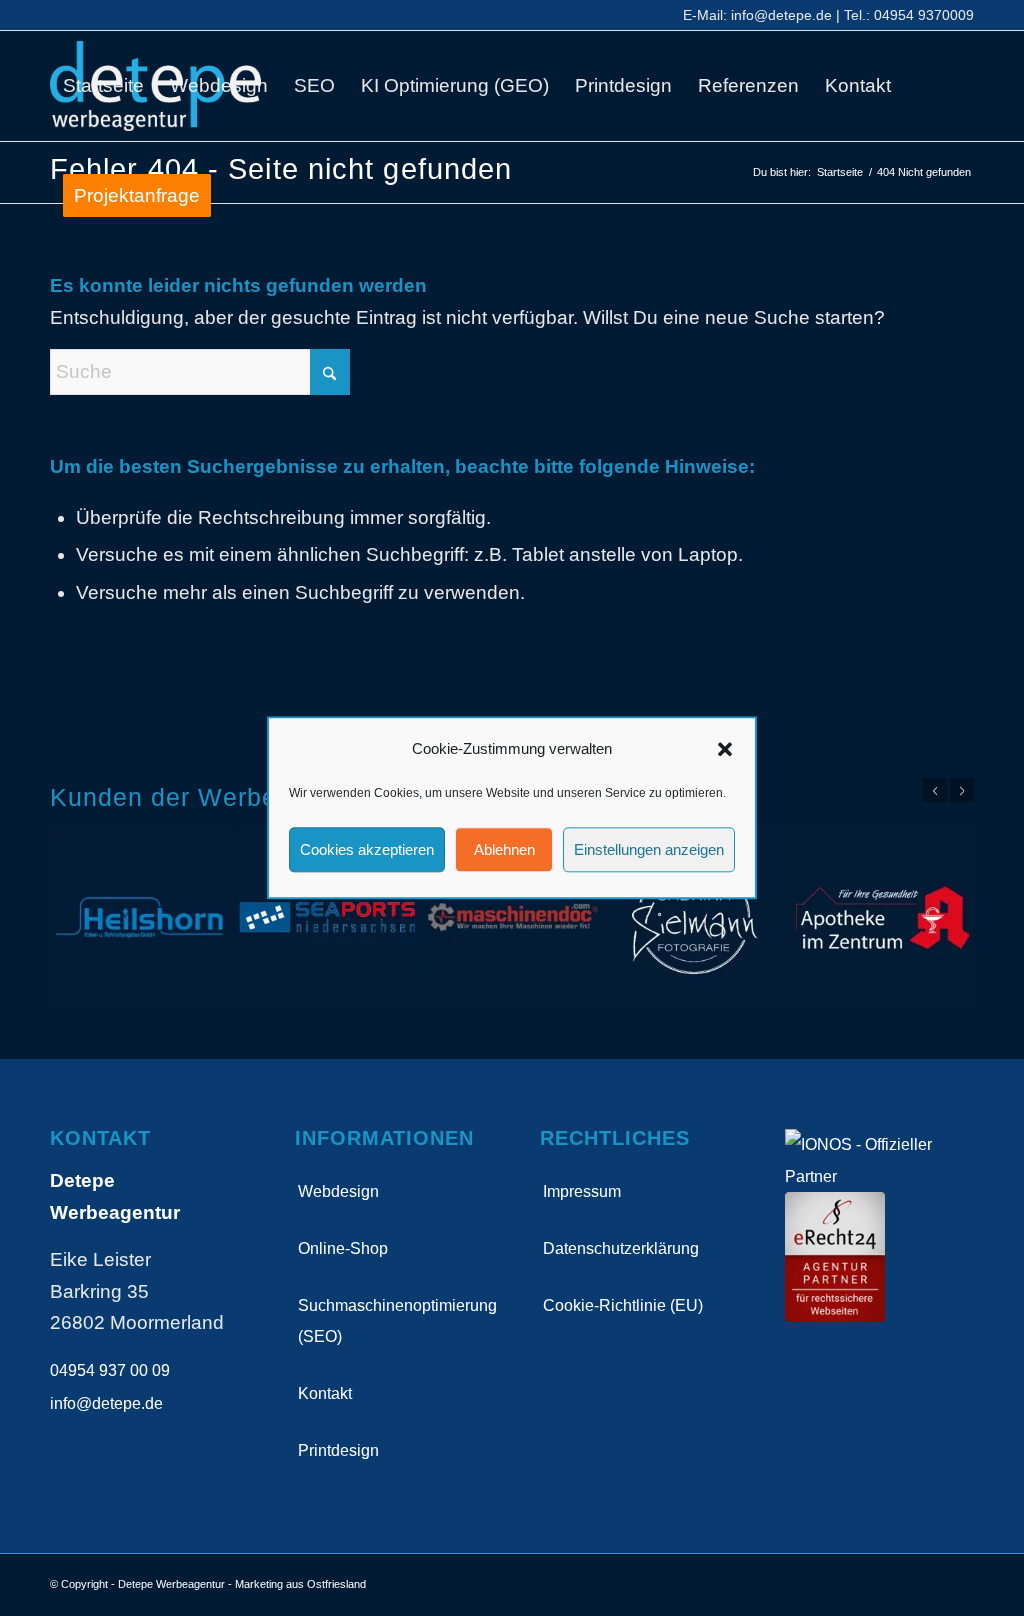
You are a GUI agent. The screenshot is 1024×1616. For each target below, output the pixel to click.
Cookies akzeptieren (367, 849)
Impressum (582, 1191)
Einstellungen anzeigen (649, 849)
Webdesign (338, 1191)
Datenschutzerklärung (621, 1248)
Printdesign (338, 1450)
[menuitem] (103, 86)
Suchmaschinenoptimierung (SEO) (391, 1321)
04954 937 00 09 (110, 1370)
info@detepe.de (781, 15)
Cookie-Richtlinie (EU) (623, 1305)
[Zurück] (935, 790)
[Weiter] (962, 790)
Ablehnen (504, 849)
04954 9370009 (924, 15)
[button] (725, 749)
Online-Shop (343, 1248)
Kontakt (325, 1393)
